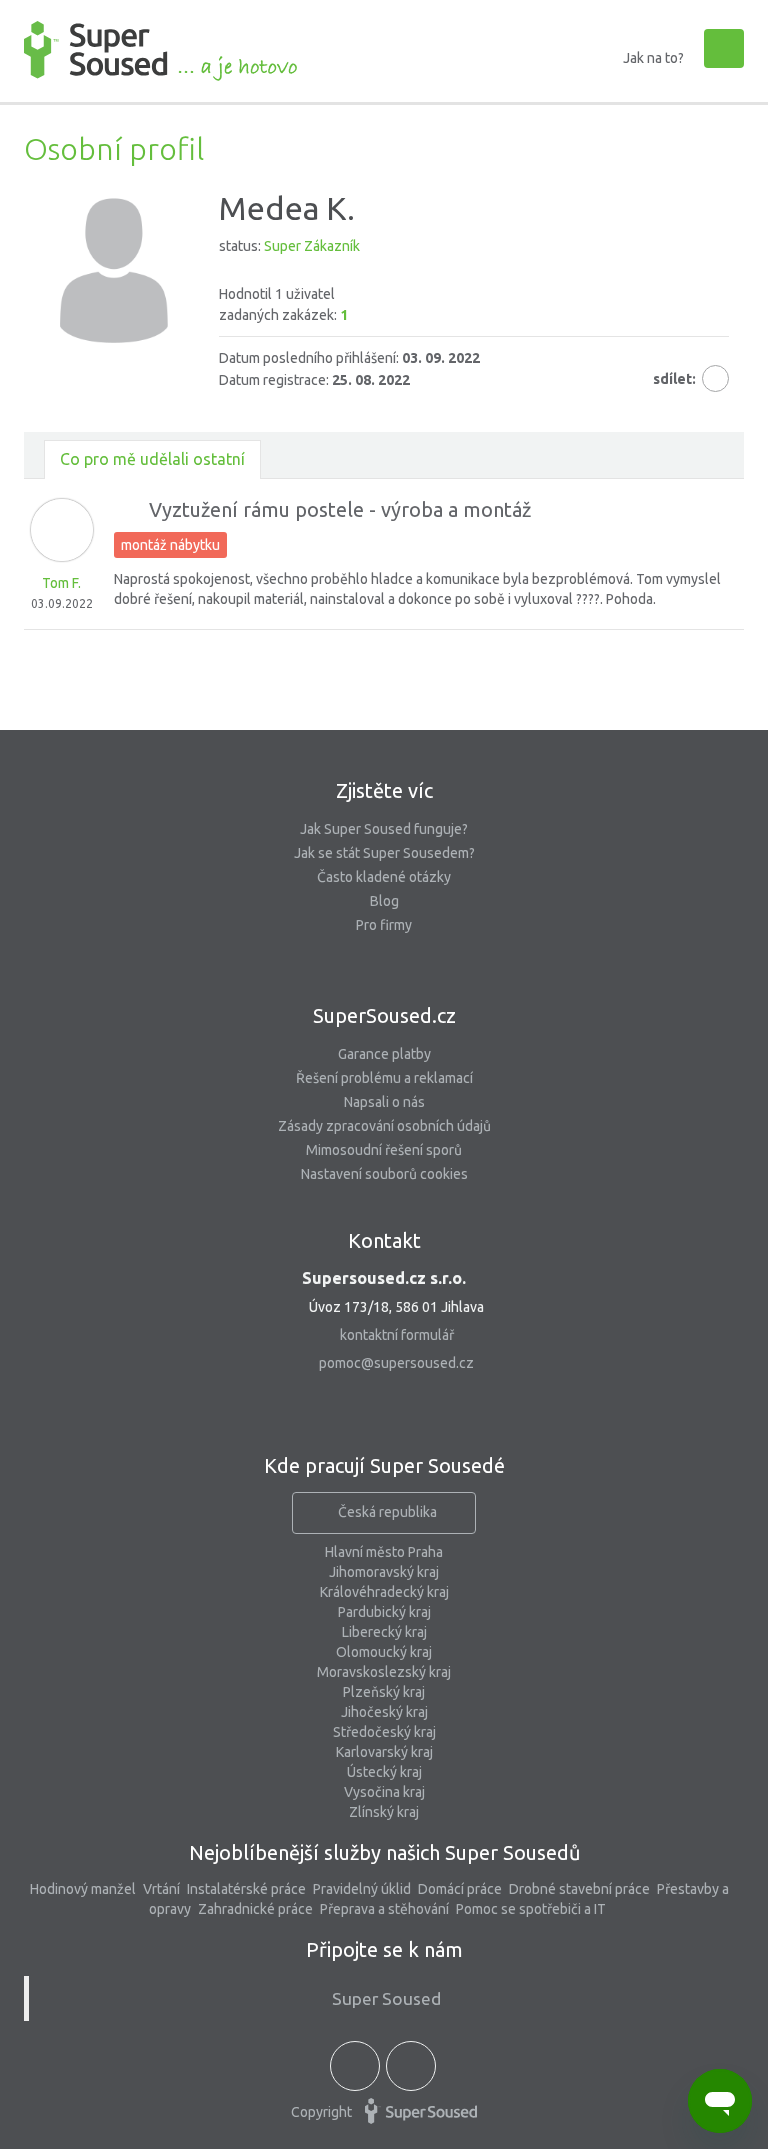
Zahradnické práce (255, 1909)
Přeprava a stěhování (384, 1909)
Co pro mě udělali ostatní (152, 459)
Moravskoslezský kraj (384, 1672)
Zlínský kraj (384, 1812)
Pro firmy (384, 925)
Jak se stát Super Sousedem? (384, 853)
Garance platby (384, 1054)
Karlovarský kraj (384, 1752)
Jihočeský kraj (384, 1712)
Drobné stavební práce (579, 1889)
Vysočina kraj (384, 1792)
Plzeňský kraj (384, 1692)
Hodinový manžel (83, 1889)
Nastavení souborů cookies (384, 1174)
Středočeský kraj (384, 1732)
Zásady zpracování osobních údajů (384, 1126)
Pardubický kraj (384, 1612)
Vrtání (161, 1889)
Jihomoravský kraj (384, 1572)
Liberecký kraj (384, 1632)
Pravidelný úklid (362, 1889)
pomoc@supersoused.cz (396, 1363)
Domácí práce (460, 1889)
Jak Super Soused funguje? (384, 829)
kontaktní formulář (397, 1335)
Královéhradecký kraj (384, 1592)
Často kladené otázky (384, 877)
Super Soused (386, 1998)
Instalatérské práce (246, 1889)
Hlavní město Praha (384, 1552)
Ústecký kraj (384, 1772)
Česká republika (387, 1512)
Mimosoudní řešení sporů (384, 1150)
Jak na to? (653, 58)
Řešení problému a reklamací (384, 1078)
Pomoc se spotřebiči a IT (531, 1909)
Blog (384, 901)
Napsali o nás (384, 1102)
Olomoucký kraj (384, 1652)
